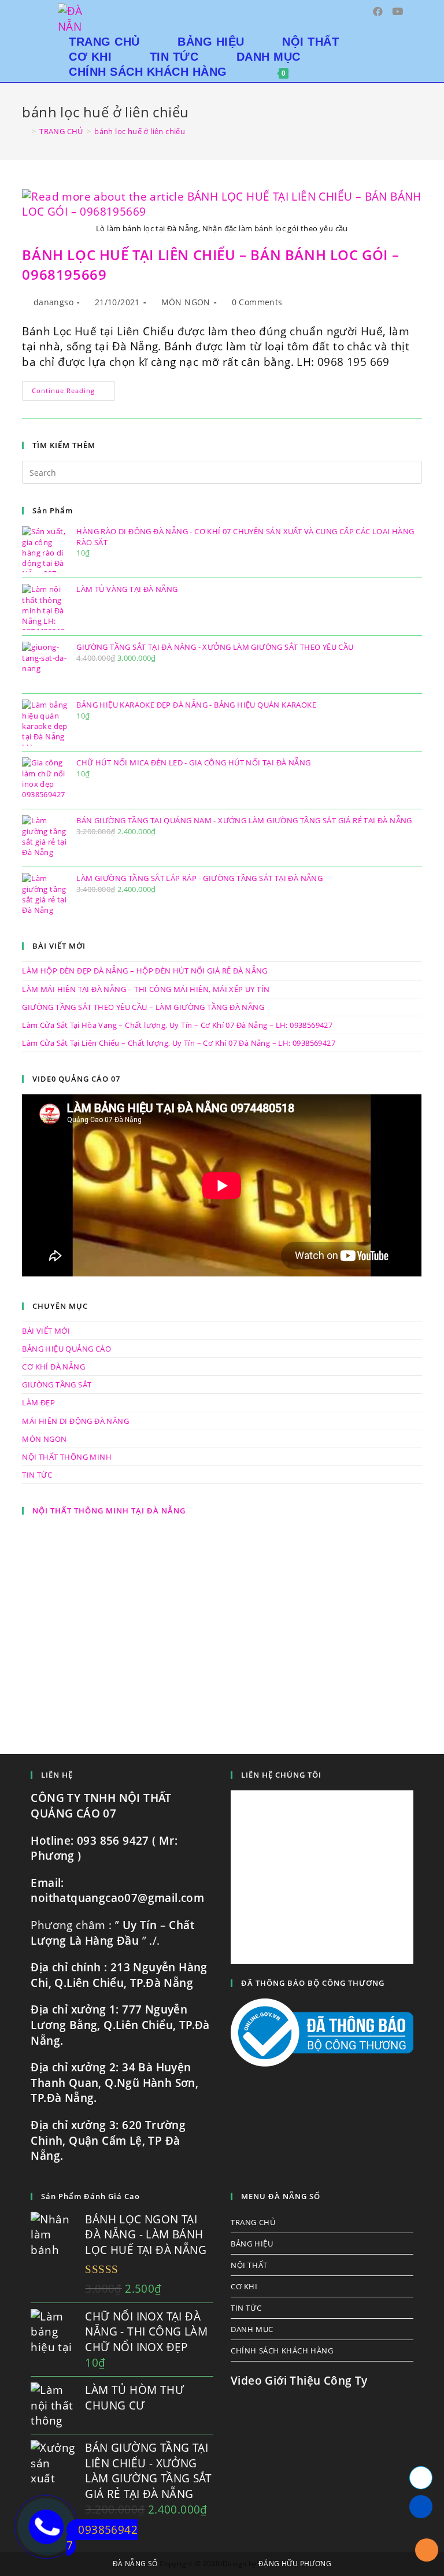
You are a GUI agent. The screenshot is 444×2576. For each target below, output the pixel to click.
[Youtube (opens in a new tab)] (397, 11)
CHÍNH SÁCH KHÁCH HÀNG (282, 2351)
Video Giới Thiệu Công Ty (299, 2381)
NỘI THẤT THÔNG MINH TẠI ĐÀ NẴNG (109, 1511)
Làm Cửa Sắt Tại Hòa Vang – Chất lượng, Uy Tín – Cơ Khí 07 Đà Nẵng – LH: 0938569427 (177, 1025)
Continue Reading (73, 393)
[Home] (25, 131)
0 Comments (257, 302)
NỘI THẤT (249, 2265)
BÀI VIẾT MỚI (46, 1331)
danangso (53, 302)
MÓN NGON (186, 302)
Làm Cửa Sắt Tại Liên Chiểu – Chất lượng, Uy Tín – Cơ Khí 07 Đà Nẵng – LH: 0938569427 (179, 1043)
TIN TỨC (37, 1475)
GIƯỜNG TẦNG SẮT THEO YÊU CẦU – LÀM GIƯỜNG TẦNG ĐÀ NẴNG (143, 1007)
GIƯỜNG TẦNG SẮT (57, 1385)
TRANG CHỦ (253, 2222)
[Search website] (315, 72)
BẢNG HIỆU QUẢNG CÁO (66, 1349)
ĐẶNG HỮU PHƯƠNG (295, 2564)
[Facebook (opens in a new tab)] (378, 11)
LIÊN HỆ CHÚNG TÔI (281, 1775)
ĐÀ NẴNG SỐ (135, 2564)
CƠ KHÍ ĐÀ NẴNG (53, 1367)
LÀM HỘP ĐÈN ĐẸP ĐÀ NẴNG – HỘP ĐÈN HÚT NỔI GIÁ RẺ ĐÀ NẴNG (145, 971)
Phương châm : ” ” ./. (112, 1933)
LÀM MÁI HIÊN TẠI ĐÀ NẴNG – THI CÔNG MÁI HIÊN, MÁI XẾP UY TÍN (146, 989)
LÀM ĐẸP (38, 1402)
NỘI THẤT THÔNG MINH (67, 1457)
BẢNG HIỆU (252, 2244)
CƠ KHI (244, 2286)
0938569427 (102, 2538)
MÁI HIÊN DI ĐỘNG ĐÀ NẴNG (75, 1421)
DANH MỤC (252, 2329)
